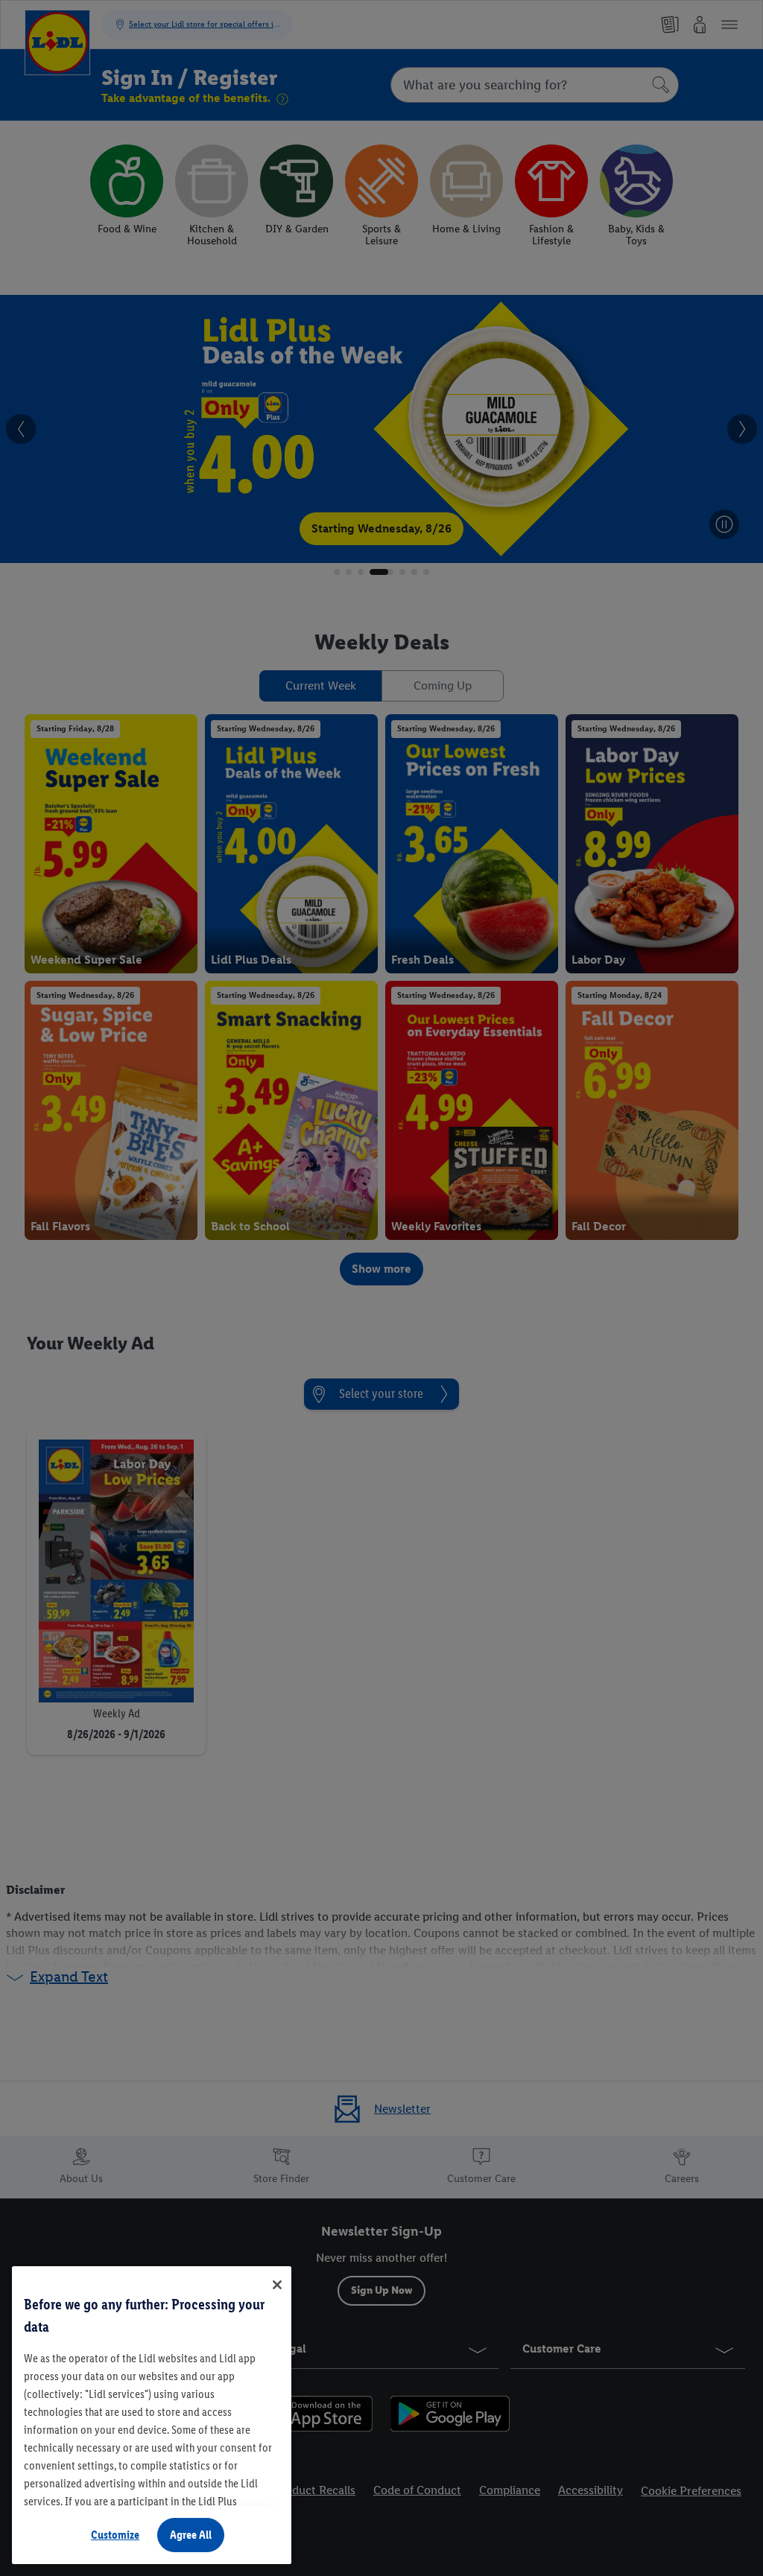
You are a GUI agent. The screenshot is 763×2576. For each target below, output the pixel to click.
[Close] (277, 2285)
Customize (115, 2535)
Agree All (191, 2535)
